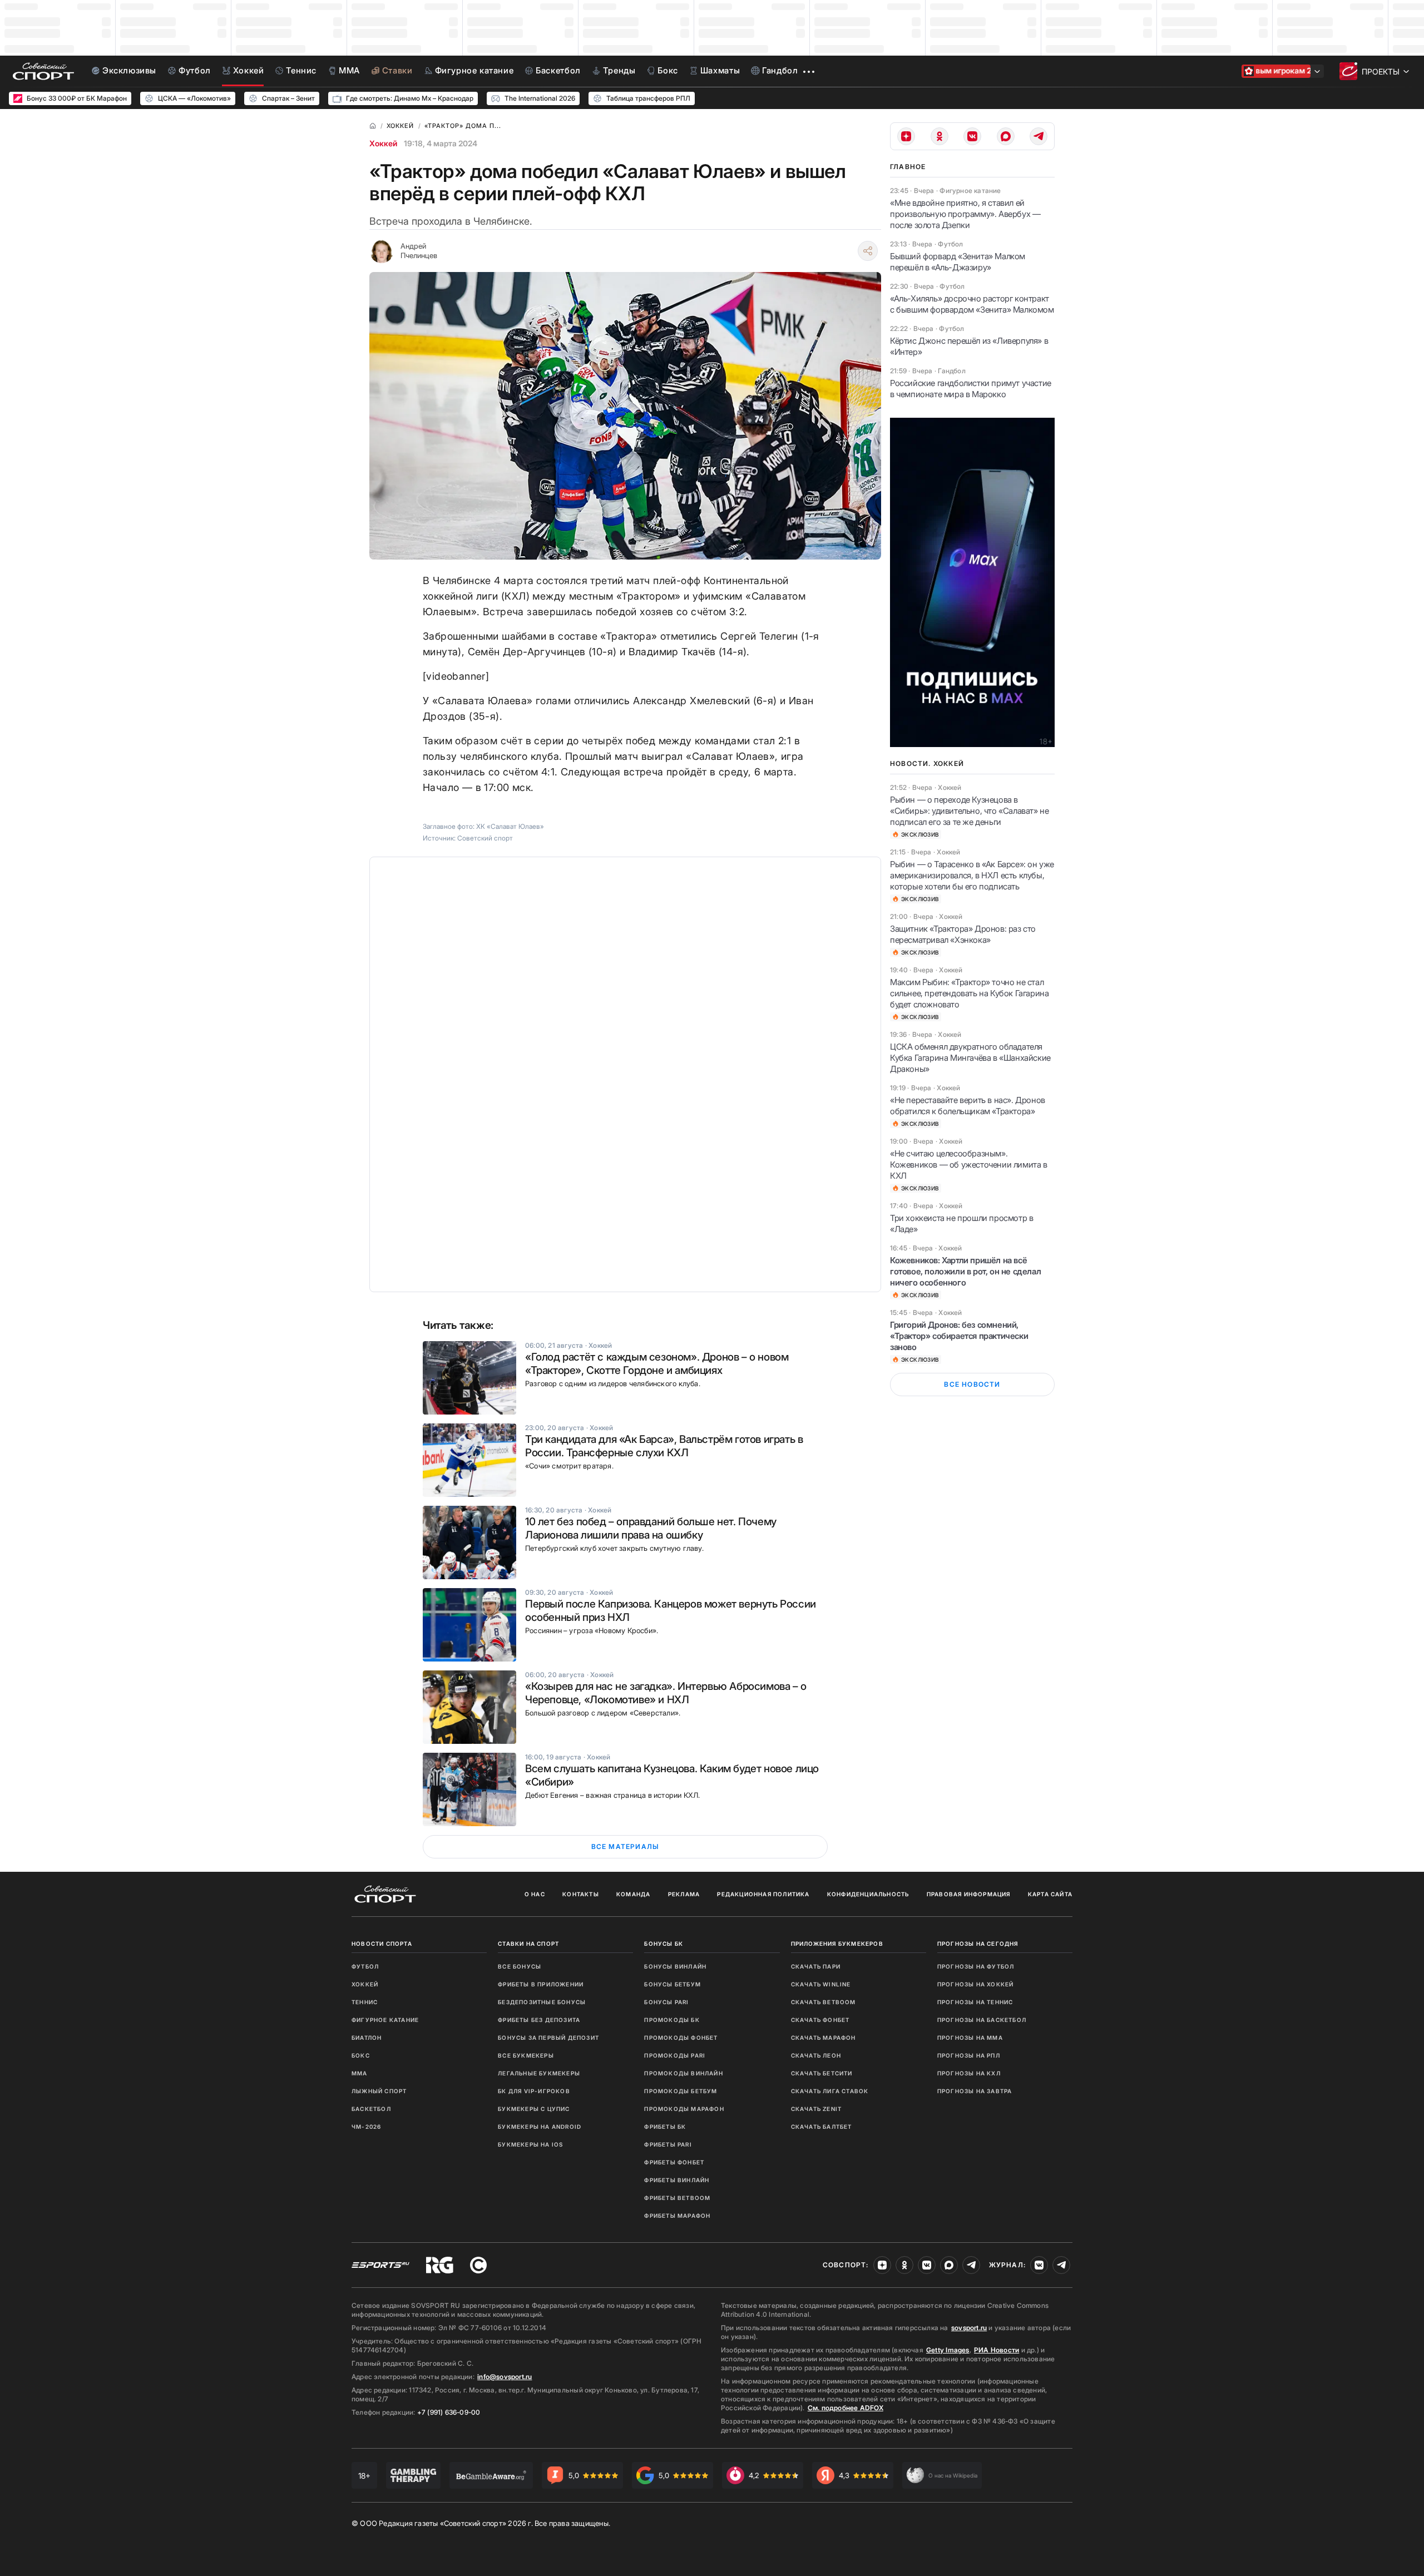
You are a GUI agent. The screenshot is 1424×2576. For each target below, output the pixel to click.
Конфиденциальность (868, 1894)
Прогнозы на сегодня (978, 1944)
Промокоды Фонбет (681, 2038)
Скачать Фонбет (820, 2020)
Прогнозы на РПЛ (969, 2055)
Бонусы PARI (666, 2002)
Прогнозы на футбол (976, 1966)
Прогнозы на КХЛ (969, 2073)
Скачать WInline (821, 1984)
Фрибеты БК (665, 2127)
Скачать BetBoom (824, 2002)
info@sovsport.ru (505, 2377)
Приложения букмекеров (837, 1944)
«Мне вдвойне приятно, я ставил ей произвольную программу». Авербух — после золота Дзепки (965, 214)
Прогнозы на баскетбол (982, 2020)
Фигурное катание (385, 2020)
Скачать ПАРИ (816, 1966)
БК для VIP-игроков (534, 2091)
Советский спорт (485, 838)
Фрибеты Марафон (677, 2216)
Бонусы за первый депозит (548, 2038)
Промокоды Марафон (684, 2109)
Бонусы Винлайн (675, 1966)
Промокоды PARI (675, 2055)
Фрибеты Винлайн (677, 2180)
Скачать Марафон (824, 2038)
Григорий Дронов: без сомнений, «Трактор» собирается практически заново (959, 1336)
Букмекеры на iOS (530, 2144)
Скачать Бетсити (822, 2073)
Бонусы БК (664, 1944)
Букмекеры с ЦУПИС (534, 2109)
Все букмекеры (526, 2055)
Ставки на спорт (528, 1944)
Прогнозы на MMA (970, 2038)
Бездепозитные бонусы (542, 2002)
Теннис (365, 2002)
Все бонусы (520, 1966)
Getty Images (948, 2350)
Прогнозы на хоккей (976, 1984)
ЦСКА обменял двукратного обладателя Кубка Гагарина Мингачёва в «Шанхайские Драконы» (970, 1058)
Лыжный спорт (379, 2091)
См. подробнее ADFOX (845, 2408)
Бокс (361, 2055)
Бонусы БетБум (673, 1984)
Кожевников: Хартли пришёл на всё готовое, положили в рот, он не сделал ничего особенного (965, 1271)
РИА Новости (997, 2350)
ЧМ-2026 (366, 2127)
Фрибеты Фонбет (674, 2162)
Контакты (581, 1894)
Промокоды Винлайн (683, 2073)
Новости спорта (382, 1944)
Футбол (365, 1966)
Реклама (684, 1894)
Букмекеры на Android (540, 2127)
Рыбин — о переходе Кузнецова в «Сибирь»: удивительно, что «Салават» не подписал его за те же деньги (969, 811)
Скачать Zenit (817, 2109)
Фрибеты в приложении (541, 1984)
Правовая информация (969, 1894)
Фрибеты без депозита (539, 2020)
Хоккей (383, 143)
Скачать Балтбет (822, 2127)
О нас (535, 1894)
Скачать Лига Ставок (830, 2091)
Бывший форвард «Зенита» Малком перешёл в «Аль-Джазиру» (958, 262)
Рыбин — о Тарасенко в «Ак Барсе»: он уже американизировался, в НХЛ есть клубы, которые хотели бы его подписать (972, 875)
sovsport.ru (969, 2328)
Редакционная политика (763, 1894)
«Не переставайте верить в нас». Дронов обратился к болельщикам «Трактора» (968, 1106)
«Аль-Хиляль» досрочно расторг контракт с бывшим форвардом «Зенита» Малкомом (972, 304)
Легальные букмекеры (539, 2073)
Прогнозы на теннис (975, 2002)
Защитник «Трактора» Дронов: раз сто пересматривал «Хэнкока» (963, 934)
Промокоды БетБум (681, 2091)
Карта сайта (1050, 1894)
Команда (633, 1894)
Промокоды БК (672, 2020)
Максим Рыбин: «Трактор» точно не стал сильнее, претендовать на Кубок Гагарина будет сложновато (969, 993)
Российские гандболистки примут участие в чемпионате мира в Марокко (971, 389)
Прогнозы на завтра (975, 2091)
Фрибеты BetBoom (677, 2198)
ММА (360, 2073)
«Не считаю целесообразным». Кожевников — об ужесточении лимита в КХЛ (969, 1165)
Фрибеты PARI (668, 2144)
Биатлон (367, 2038)
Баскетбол (371, 2109)
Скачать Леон (816, 2055)
